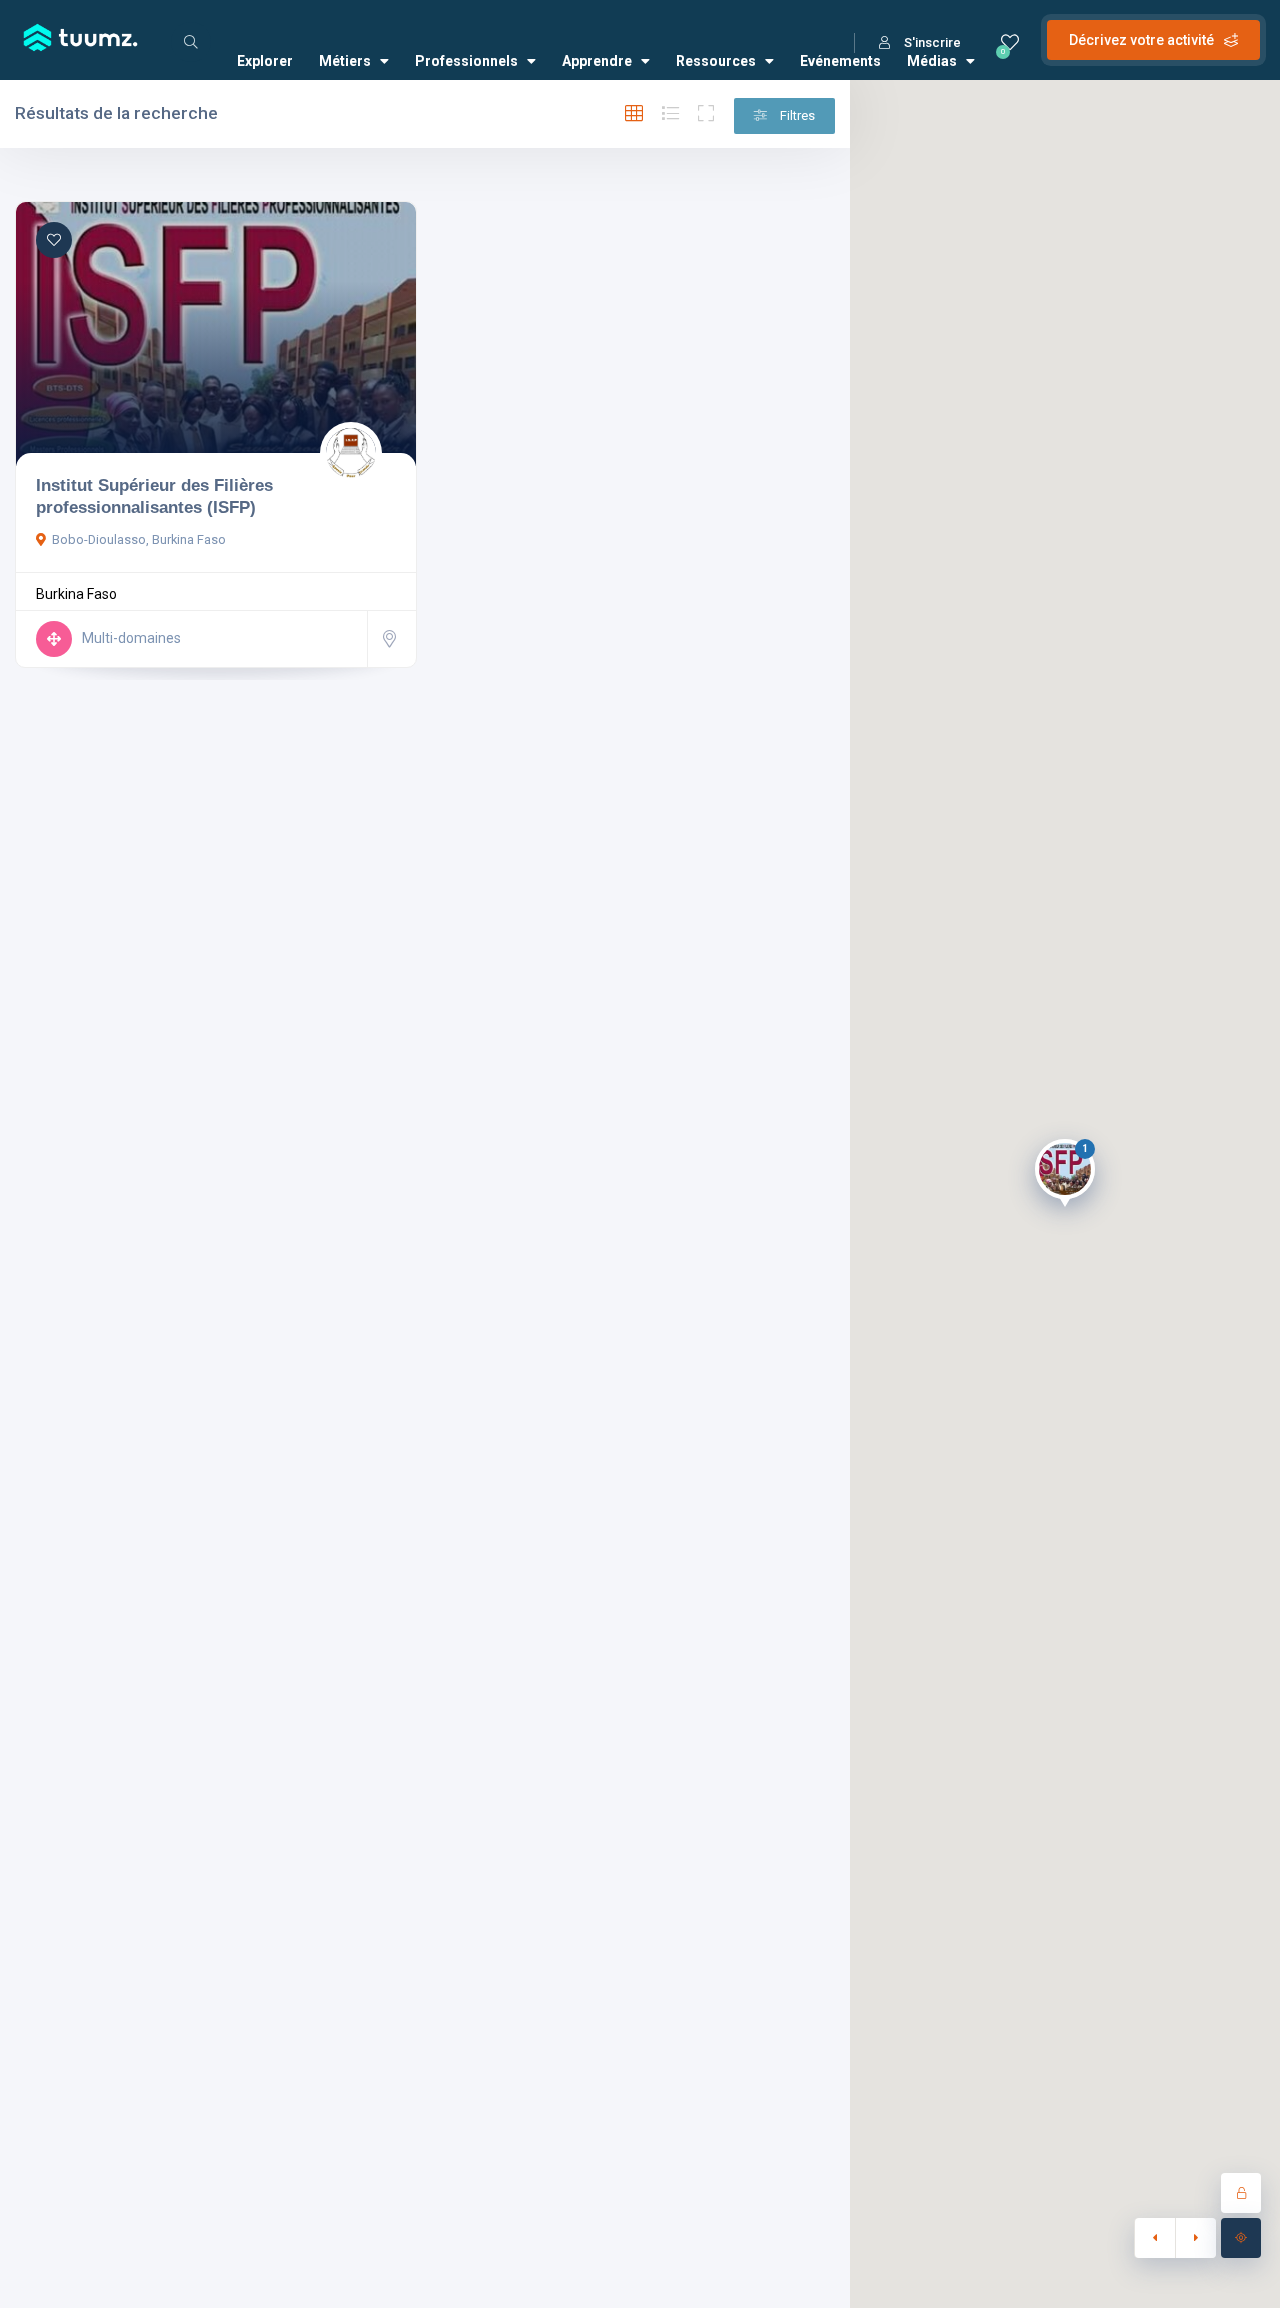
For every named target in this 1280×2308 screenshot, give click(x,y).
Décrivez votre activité (1141, 40)
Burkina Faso (76, 594)
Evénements (840, 61)
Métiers (345, 61)
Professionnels (466, 61)
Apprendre (597, 61)
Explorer (265, 61)
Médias (932, 61)
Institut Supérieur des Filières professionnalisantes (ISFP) (154, 496)
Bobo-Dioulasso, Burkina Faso (139, 539)
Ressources (716, 61)
